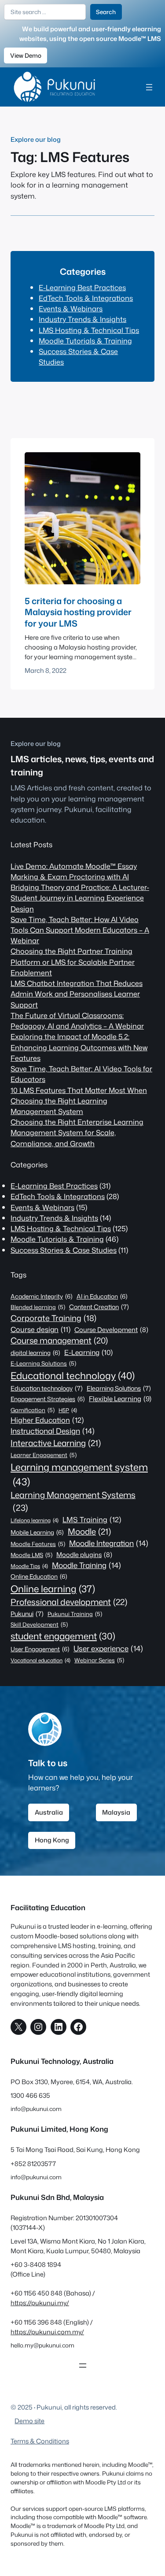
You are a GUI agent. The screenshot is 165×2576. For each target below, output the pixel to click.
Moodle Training (86, 1565)
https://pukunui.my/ (40, 2303)
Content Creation (99, 1307)
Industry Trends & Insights (82, 319)
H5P (68, 1410)
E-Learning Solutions (43, 1363)
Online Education (39, 1576)
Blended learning (38, 1307)
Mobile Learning (37, 1532)
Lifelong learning (35, 1520)
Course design (40, 1329)
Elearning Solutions (119, 1388)
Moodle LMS (31, 1555)
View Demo (26, 55)
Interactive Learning (56, 1443)
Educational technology (73, 1375)
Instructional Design (53, 1431)
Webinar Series (99, 1660)
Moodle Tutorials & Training (85, 341)
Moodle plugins (84, 1555)
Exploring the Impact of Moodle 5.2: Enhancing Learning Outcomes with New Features (79, 1047)
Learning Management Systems (73, 1501)
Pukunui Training (75, 1614)
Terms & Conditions (40, 2441)
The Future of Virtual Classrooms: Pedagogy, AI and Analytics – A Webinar (77, 1020)
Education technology (47, 1388)
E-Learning (88, 1352)
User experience (108, 1648)
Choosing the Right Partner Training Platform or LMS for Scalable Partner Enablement (73, 961)
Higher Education (47, 1420)
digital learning (35, 1353)
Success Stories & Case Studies (64, 1250)
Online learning (53, 1589)
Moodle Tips (29, 1566)
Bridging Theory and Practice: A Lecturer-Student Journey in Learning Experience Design (80, 898)
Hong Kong (52, 1840)
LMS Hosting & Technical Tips (89, 330)
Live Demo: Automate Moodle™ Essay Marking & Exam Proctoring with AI (74, 871)
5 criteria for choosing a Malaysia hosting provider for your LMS (78, 612)
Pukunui (27, 1614)
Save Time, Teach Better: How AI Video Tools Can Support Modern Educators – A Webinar (80, 930)
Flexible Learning (120, 1399)
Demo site (29, 2421)
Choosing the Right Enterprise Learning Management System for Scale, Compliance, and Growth (77, 1132)
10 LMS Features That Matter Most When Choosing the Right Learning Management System (79, 1101)
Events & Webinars (71, 308)
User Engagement (40, 1649)
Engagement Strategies (48, 1399)
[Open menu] (149, 87)
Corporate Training (53, 1318)
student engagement (63, 1636)
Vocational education (40, 1660)
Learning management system (79, 1474)
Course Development (111, 1330)
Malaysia (116, 1812)
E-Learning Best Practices (82, 287)
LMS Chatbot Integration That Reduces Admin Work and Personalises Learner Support (77, 994)
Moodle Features (38, 1544)
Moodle (89, 1532)
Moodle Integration (109, 1543)
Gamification (33, 1410)
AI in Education (102, 1296)
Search (106, 12)
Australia (49, 1812)
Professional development (69, 1602)
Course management (59, 1340)
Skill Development (39, 1624)
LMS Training (92, 1519)
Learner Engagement (44, 1455)
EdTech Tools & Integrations (86, 298)
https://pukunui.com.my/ (47, 2332)
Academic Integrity (42, 1296)
